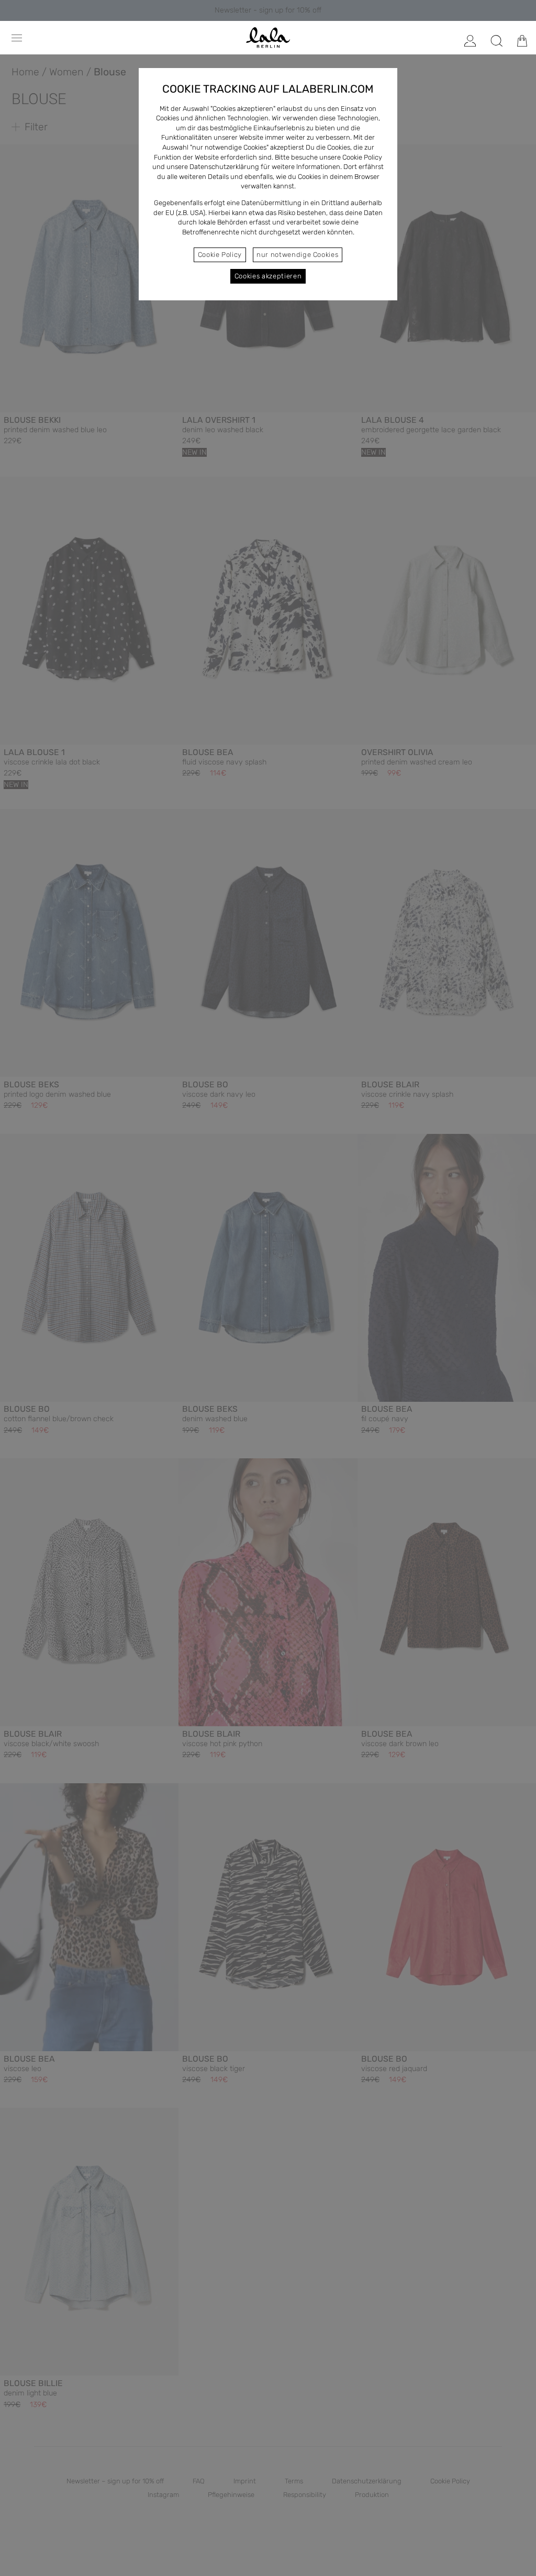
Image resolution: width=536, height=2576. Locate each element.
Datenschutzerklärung (224, 167)
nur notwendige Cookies (297, 255)
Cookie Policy (220, 255)
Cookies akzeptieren (268, 276)
